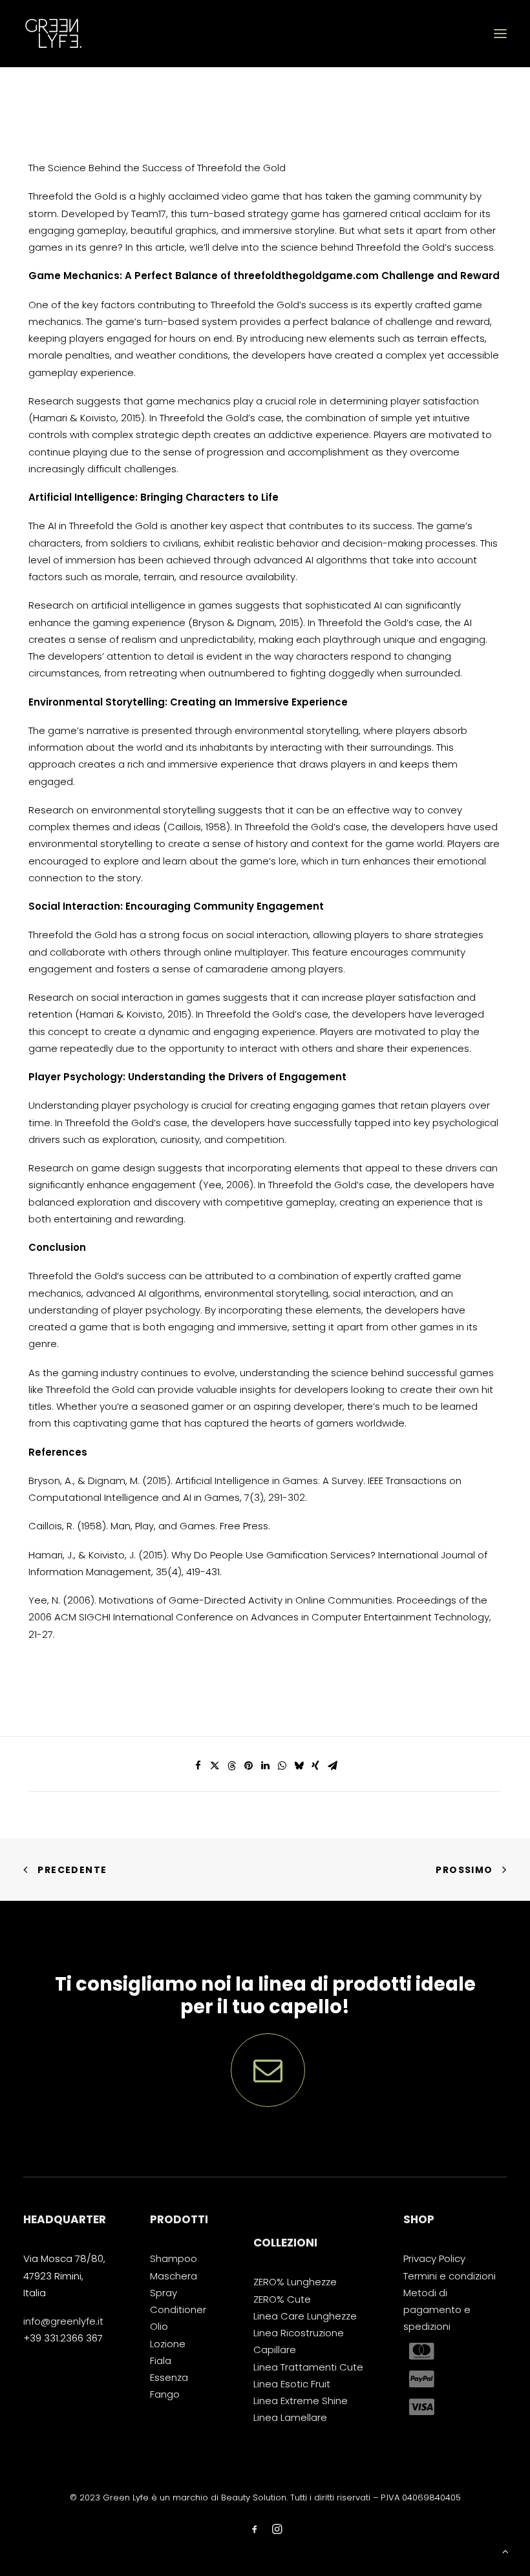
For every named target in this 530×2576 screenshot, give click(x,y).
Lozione (168, 2344)
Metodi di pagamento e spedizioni (437, 2310)
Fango (165, 2394)
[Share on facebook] (198, 1766)
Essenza (169, 2377)
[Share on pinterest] (248, 1766)
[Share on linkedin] (265, 1766)
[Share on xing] (315, 1766)
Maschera (174, 2276)
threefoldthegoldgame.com (306, 276)
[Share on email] (332, 1766)
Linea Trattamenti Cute (308, 2367)
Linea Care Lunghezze (305, 2316)
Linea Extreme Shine (301, 2401)
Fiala (161, 2361)
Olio (159, 2326)
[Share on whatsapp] (282, 1766)
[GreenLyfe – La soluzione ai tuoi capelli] (53, 34)
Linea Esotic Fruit (292, 2384)
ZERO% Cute (282, 2299)
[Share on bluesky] (299, 1766)
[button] (500, 34)
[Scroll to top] (505, 2550)
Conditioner (178, 2309)
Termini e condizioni (450, 2276)
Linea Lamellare (290, 2417)
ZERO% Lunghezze (295, 2282)
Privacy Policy (434, 2258)
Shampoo (174, 2258)
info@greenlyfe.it (63, 2321)
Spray (164, 2293)
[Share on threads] (231, 1766)
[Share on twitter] (215, 1766)
